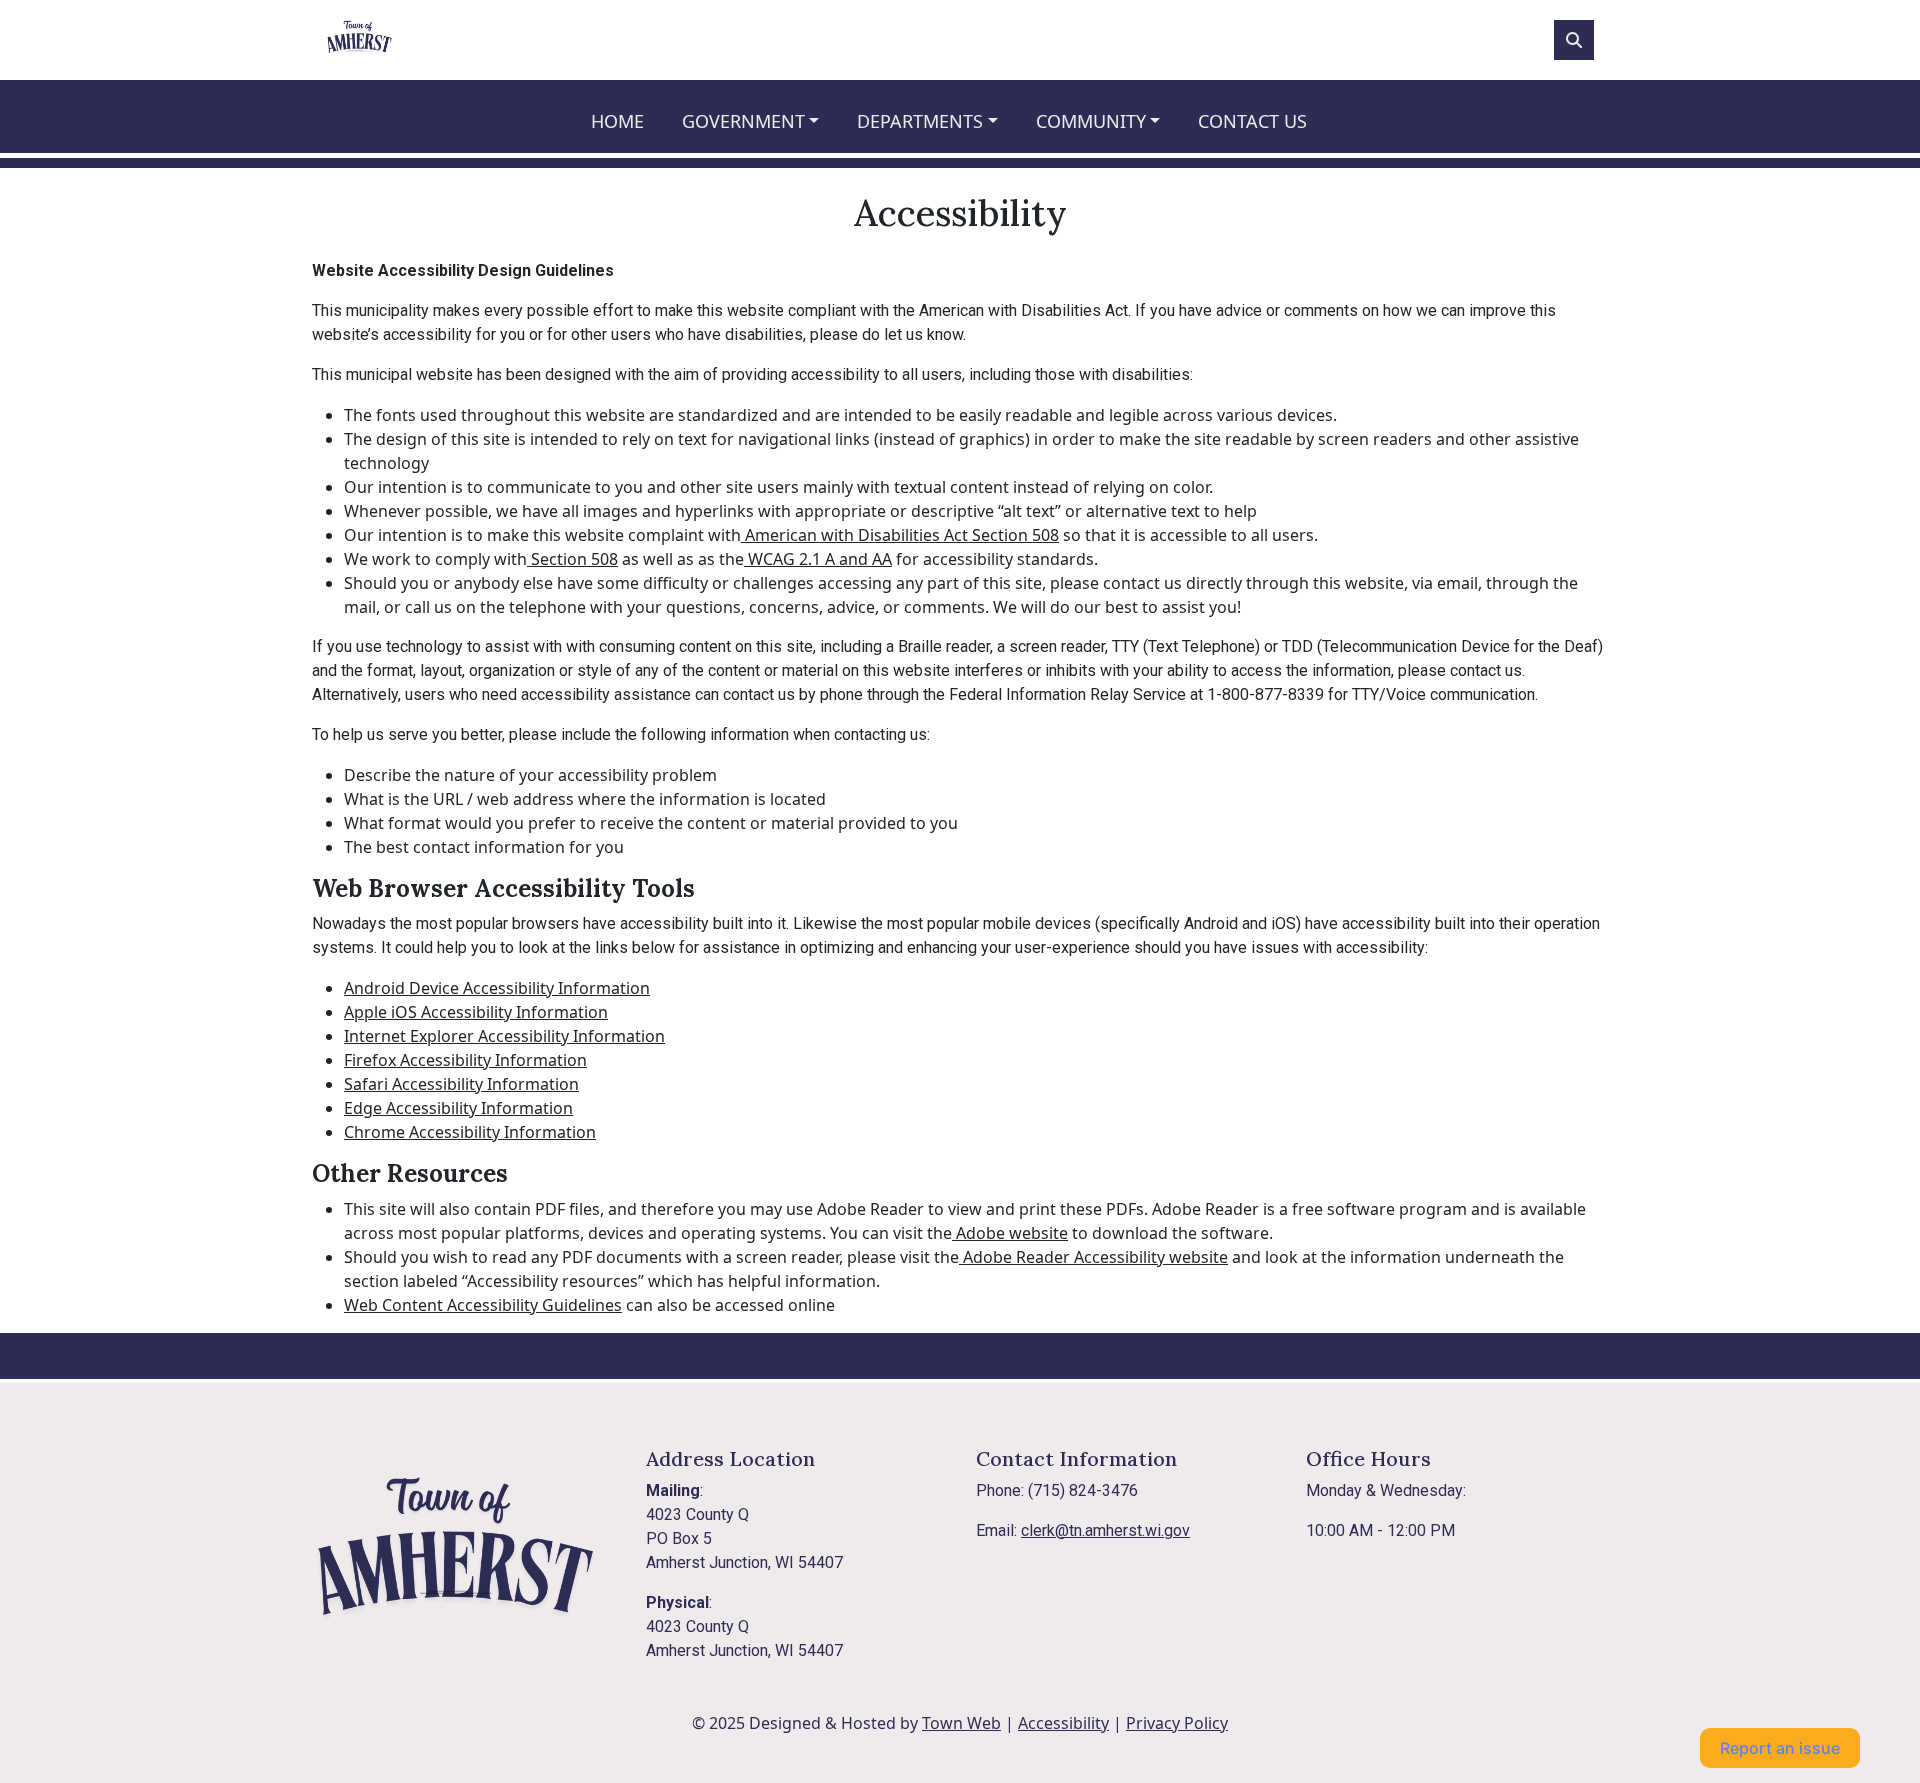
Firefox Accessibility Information (465, 1060)
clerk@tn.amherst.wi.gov (1105, 1530)
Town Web (961, 1723)
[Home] (359, 40)
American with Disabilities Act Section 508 (900, 535)
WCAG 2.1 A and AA (818, 559)
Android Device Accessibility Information (497, 988)
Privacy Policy (1177, 1723)
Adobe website (1010, 1233)
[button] (762, 121)
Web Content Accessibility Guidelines (483, 1305)
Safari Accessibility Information (461, 1084)
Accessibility (1063, 1723)
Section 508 (572, 559)
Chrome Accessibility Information (470, 1132)
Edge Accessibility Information (458, 1108)
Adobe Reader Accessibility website (1093, 1257)
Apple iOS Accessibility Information (476, 1012)
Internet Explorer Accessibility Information (504, 1036)
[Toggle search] (1574, 40)
